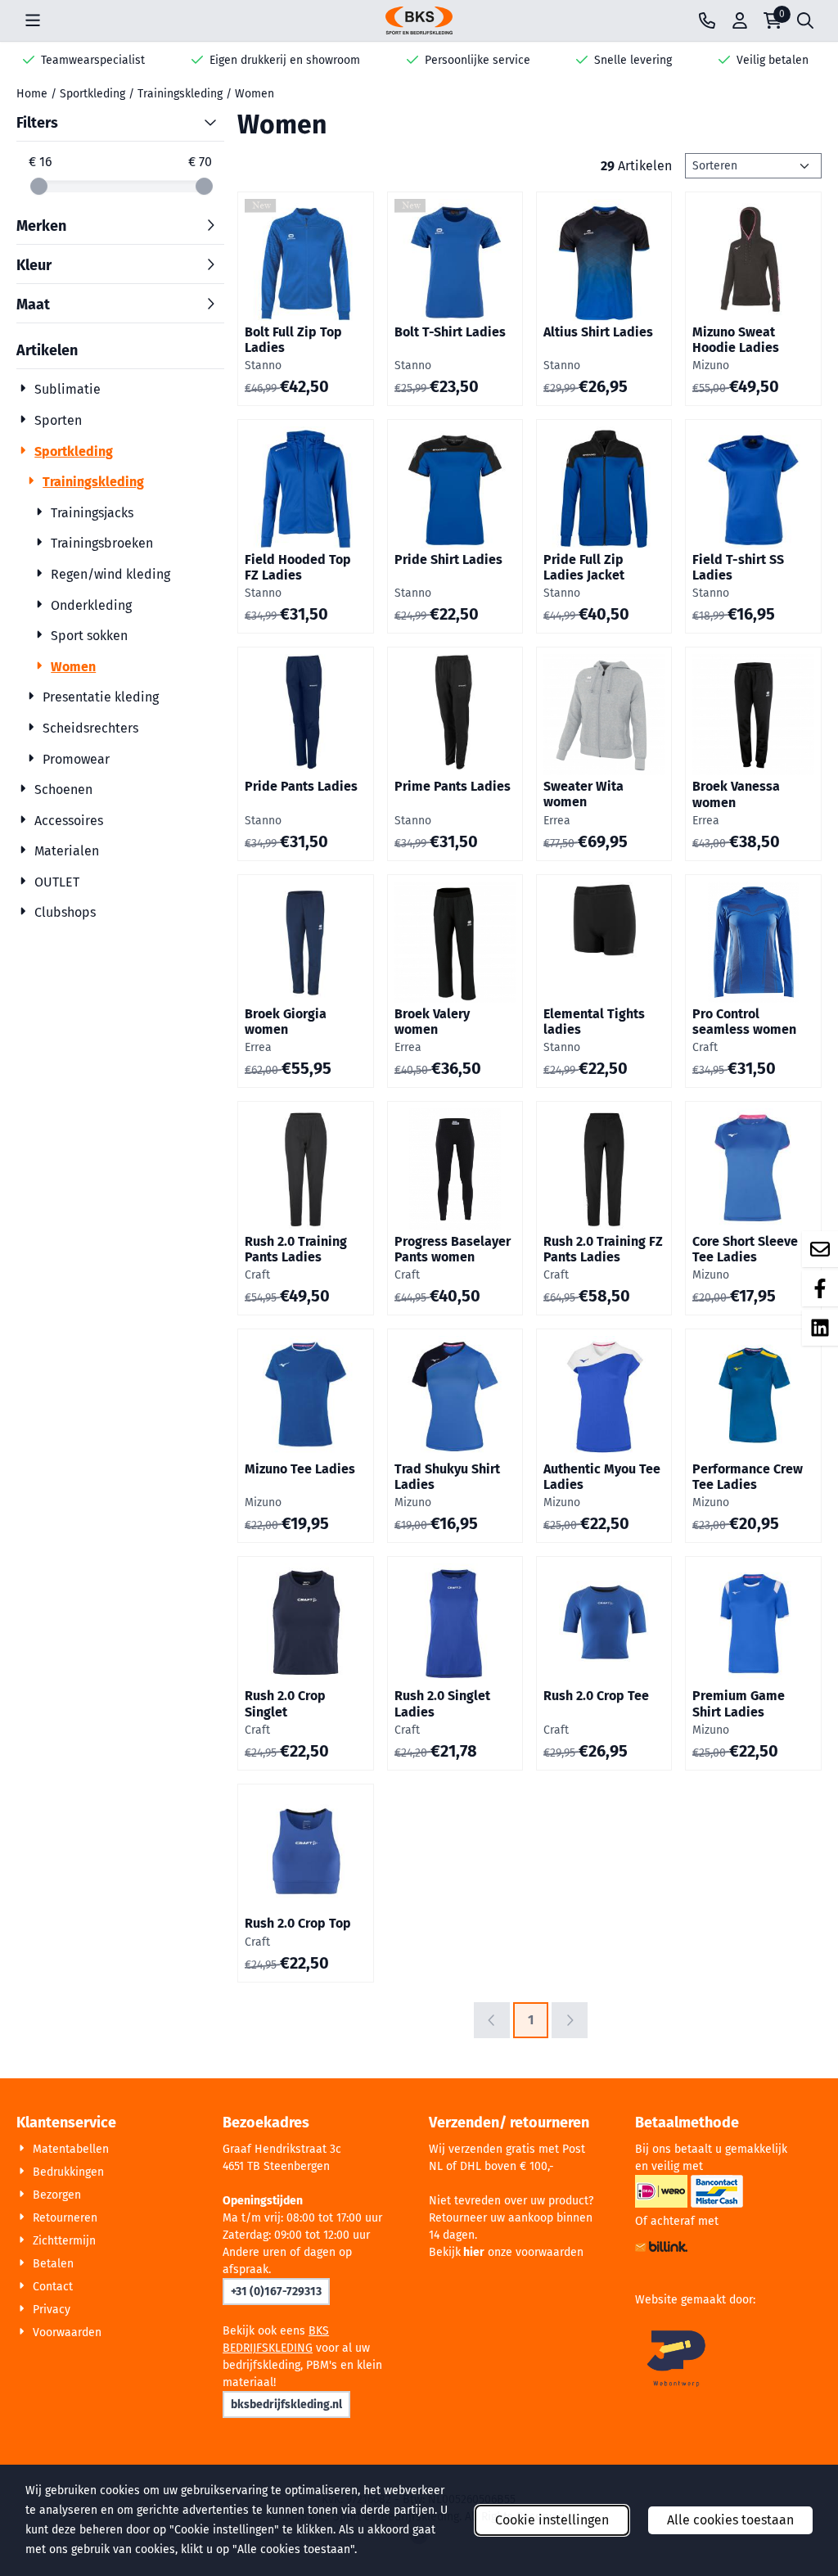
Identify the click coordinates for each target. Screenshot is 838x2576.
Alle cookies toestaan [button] (730, 2520)
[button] (33, 20)
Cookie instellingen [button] (552, 2520)
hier (474, 2252)
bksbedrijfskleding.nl (286, 2405)
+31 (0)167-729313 (276, 2292)
